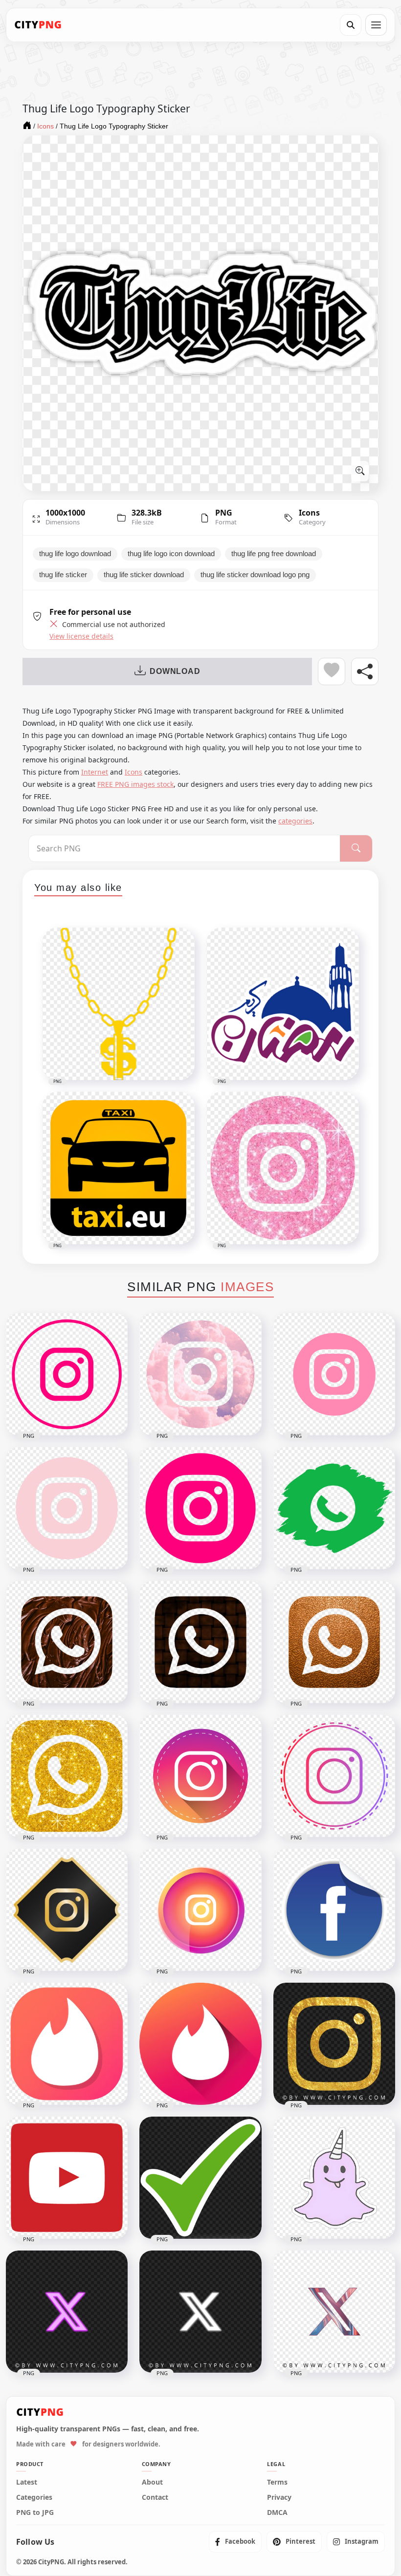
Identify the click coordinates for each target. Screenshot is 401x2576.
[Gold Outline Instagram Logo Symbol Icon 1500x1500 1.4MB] (334, 2044)
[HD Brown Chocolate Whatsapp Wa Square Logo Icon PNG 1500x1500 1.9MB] (67, 1642)
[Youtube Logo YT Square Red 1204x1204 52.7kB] (67, 2178)
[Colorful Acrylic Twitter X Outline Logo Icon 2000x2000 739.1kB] (334, 2312)
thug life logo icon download (171, 554)
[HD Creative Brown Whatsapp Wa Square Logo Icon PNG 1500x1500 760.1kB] (200, 1642)
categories (295, 821)
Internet (95, 772)
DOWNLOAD (175, 671)
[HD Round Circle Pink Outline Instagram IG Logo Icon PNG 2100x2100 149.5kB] (200, 1508)
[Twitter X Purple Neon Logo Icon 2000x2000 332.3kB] (67, 2312)
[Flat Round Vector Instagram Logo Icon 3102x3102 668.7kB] (200, 1776)
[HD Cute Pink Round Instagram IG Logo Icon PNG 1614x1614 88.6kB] (67, 1508)
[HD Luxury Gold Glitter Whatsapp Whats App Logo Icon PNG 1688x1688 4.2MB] (67, 1776)
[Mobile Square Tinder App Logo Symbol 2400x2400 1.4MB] (67, 2044)
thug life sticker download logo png (255, 575)
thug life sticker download (144, 575)
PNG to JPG (35, 2512)
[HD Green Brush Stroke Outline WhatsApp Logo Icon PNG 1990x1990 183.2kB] (334, 1508)
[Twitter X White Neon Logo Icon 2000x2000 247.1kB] (200, 2312)
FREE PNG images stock (135, 784)
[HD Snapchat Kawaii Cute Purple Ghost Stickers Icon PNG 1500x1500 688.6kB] (334, 2178)
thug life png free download (274, 554)
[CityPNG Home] (38, 25)
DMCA (277, 2512)
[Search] (351, 25)
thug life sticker (63, 575)
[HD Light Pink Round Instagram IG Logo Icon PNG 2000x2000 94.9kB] (334, 1374)
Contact (155, 2497)
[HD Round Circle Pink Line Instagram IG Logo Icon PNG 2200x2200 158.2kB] (67, 1374)
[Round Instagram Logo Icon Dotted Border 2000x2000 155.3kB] (334, 1776)
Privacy (279, 2497)
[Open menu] (376, 25)
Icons (309, 513)
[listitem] (235, 2542)
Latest (27, 2482)
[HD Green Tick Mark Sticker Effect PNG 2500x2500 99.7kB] (200, 2178)
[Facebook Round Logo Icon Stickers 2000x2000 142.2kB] (334, 1910)
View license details (81, 636)
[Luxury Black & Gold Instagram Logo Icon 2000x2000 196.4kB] (67, 1910)
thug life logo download (75, 554)
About (152, 2482)
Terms (277, 2482)
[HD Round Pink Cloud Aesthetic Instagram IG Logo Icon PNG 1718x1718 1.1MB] (200, 1374)
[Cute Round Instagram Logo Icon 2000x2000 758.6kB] (200, 1910)
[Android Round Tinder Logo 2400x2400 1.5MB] (200, 2044)
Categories (34, 2497)
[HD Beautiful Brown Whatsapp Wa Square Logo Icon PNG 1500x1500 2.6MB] (334, 1642)
